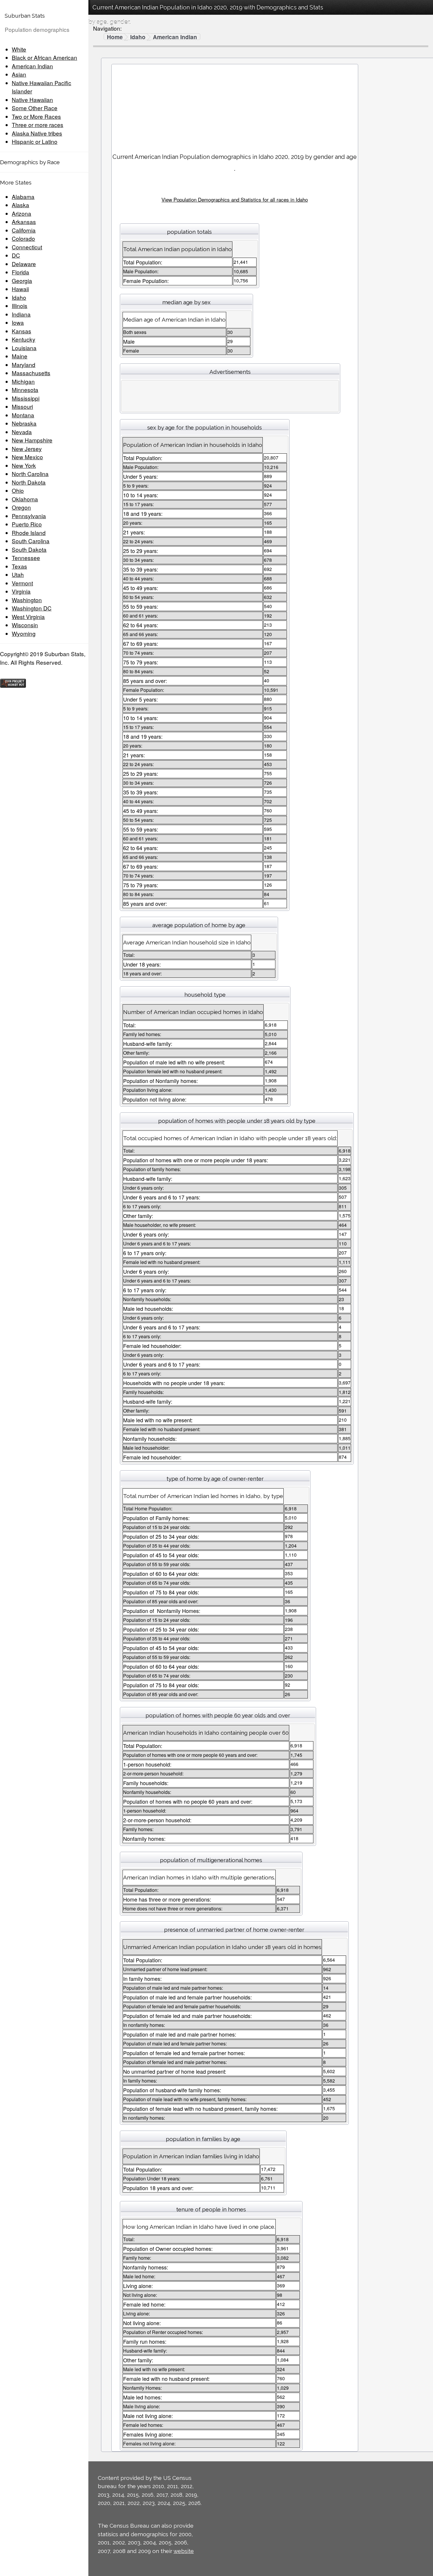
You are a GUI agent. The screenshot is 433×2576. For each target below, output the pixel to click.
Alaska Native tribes (37, 133)
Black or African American (44, 57)
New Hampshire (32, 440)
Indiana (21, 314)
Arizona (22, 213)
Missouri (22, 406)
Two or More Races (36, 116)
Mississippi (26, 398)
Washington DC (32, 608)
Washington (27, 600)
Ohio (18, 490)
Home (115, 37)
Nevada (22, 432)
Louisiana (24, 348)
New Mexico (27, 457)
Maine (20, 356)
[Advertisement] (235, 106)
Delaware (24, 264)
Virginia (21, 591)
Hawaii (20, 289)
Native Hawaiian (32, 99)
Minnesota (25, 390)
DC (16, 255)
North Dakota (29, 482)
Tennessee (26, 558)
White (19, 49)
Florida (20, 272)
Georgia (22, 280)
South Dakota (29, 549)
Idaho (19, 297)
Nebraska (24, 423)
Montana (23, 415)
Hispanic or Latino (35, 141)
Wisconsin (25, 625)
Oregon (21, 507)
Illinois (20, 306)
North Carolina (30, 474)
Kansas (22, 331)
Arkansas (24, 222)
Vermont (22, 583)
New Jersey (27, 448)
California (24, 230)
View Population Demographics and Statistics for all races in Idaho (235, 199)
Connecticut (27, 247)
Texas (19, 566)
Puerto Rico (27, 524)
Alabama (23, 196)
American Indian (32, 66)
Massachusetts (31, 373)
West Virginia (28, 617)
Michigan (23, 381)
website (184, 2551)
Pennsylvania (29, 516)
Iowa (18, 322)
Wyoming (24, 633)
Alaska (20, 205)
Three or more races (38, 125)
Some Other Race (35, 108)
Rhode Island (29, 533)
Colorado (23, 238)
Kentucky (24, 339)
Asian (19, 74)
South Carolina (31, 541)
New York (24, 465)
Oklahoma (25, 499)
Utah (18, 574)
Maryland (24, 364)
